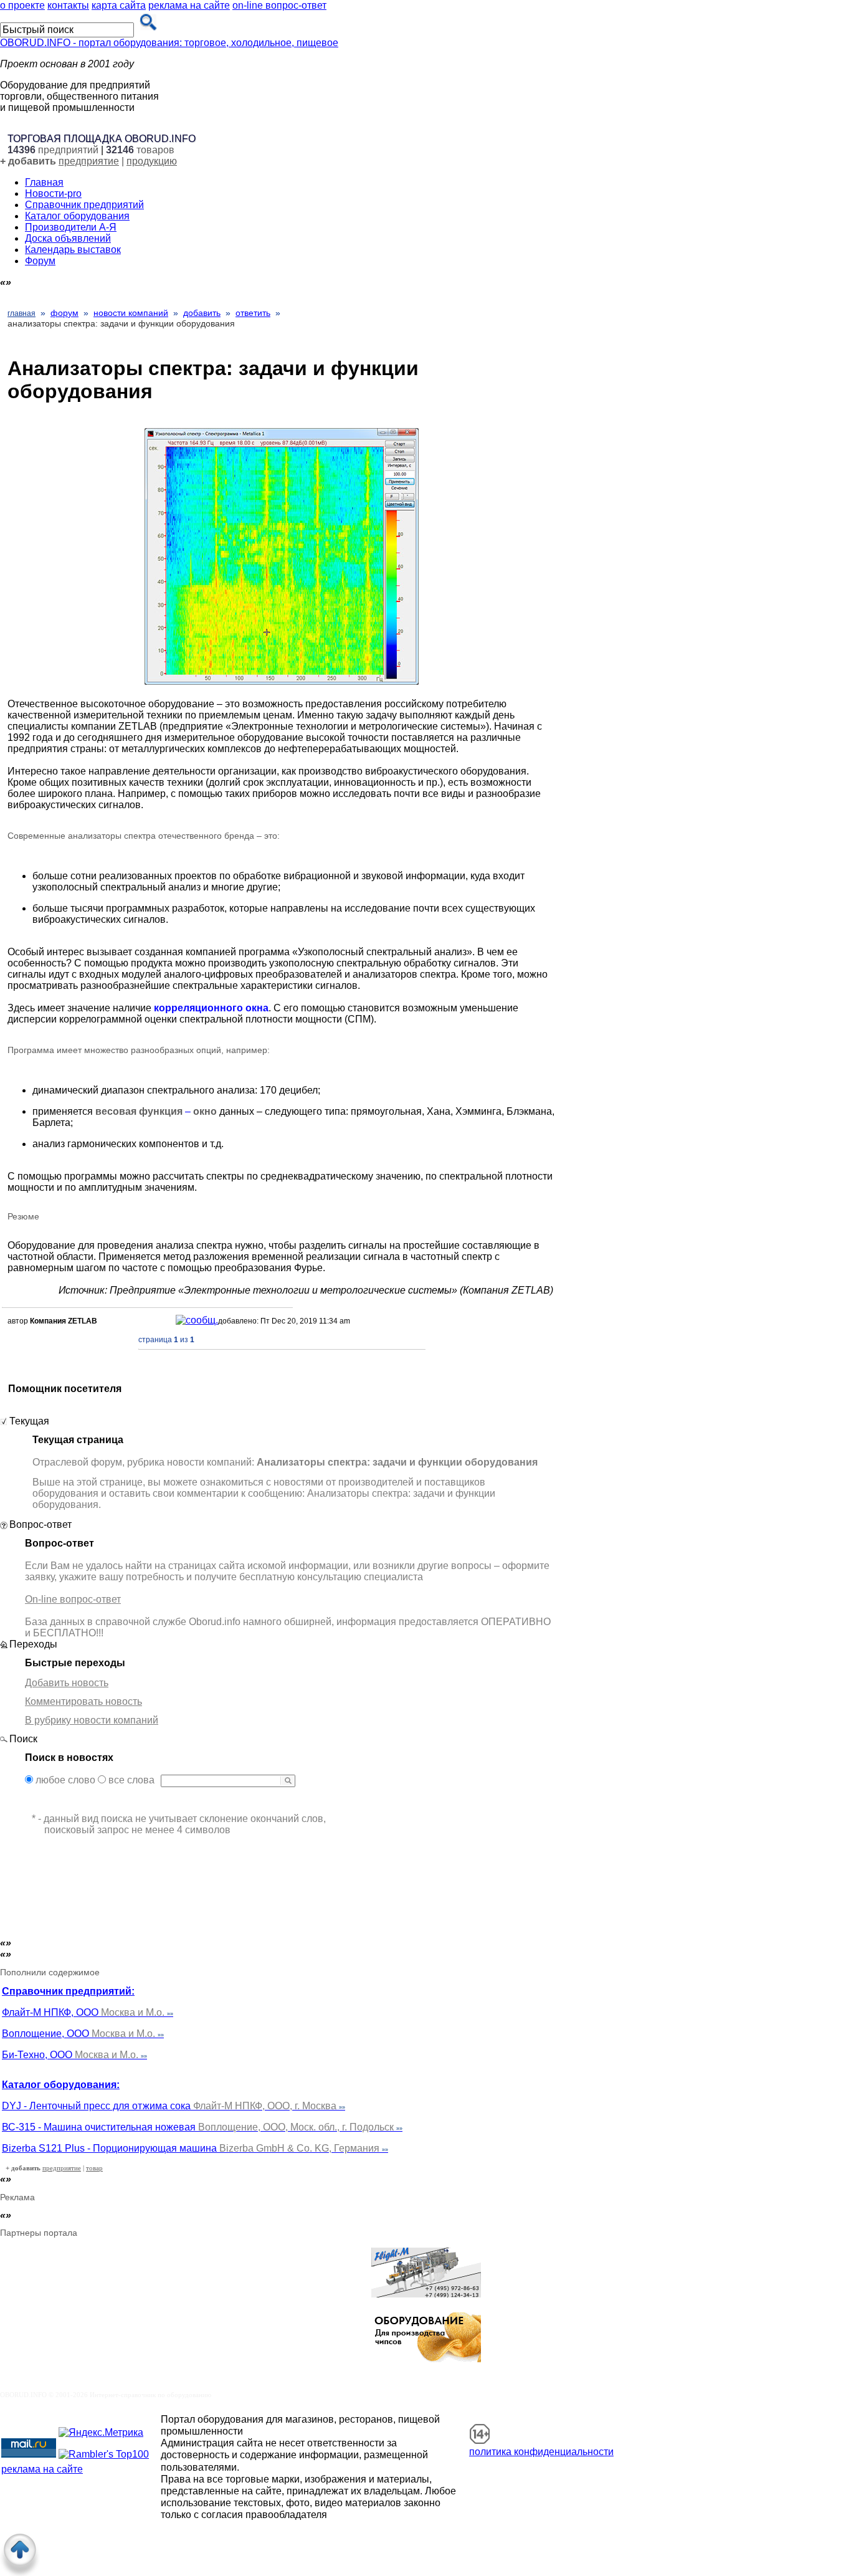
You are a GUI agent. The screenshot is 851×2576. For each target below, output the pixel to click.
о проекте (22, 5)
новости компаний (131, 313)
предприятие (89, 161)
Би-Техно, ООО (74, 2055)
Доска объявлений (68, 238)
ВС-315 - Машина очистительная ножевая (202, 2127)
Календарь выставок (73, 250)
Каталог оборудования (77, 216)
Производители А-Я (71, 227)
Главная (44, 182)
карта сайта (119, 5)
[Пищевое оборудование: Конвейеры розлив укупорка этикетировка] (426, 2294)
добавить (202, 313)
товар (94, 2168)
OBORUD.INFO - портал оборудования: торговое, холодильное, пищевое (169, 43)
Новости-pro (53, 193)
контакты (68, 5)
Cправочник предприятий (84, 205)
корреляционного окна (211, 1008)
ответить (253, 313)
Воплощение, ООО (83, 2034)
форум (64, 313)
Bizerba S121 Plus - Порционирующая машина (195, 2148)
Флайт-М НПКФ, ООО (88, 2012)
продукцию (152, 161)
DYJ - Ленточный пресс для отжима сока (174, 2106)
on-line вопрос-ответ (279, 5)
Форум (40, 261)
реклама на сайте (189, 5)
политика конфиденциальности (541, 2452)
